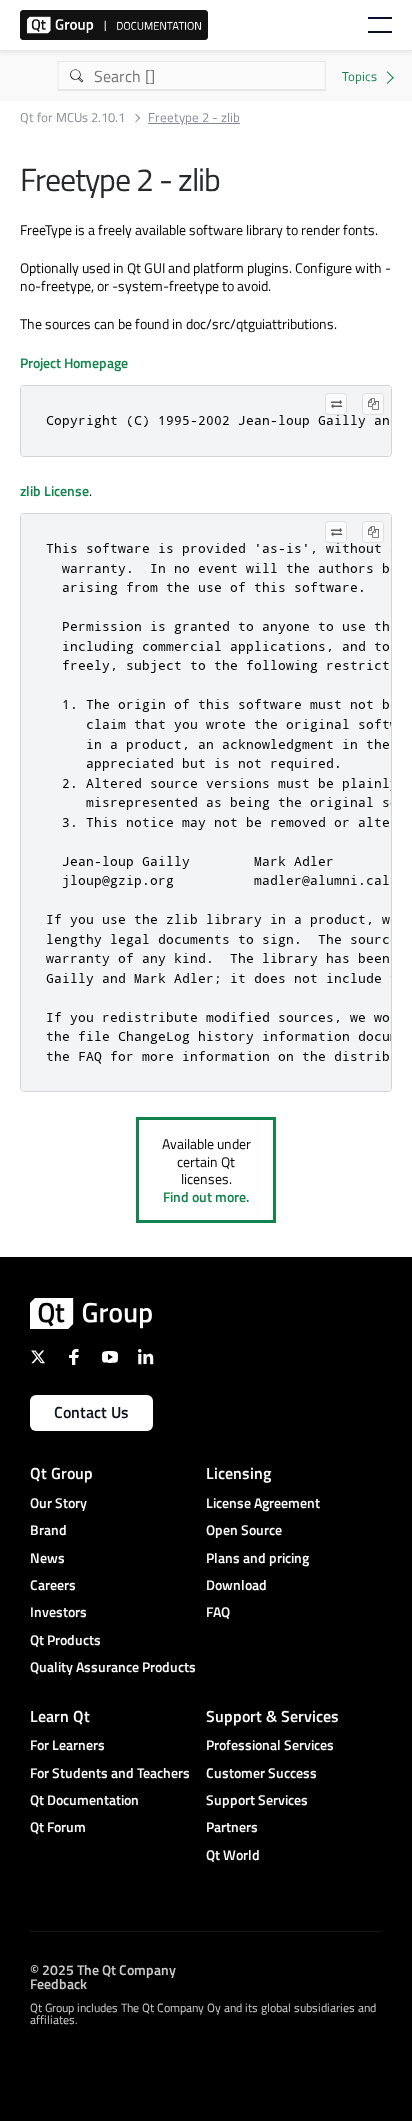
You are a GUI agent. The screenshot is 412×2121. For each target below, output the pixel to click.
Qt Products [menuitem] (65, 1639)
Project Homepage (74, 362)
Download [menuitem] (236, 1584)
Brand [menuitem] (48, 1529)
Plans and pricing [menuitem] (257, 1557)
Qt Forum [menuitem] (58, 1826)
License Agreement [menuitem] (263, 1502)
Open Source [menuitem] (244, 1529)
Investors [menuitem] (58, 1611)
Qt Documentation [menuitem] (84, 1799)
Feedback (58, 1982)
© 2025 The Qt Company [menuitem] (103, 1968)
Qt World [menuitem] (233, 1854)
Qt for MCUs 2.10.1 (72, 117)
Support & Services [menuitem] (272, 1716)
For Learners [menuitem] (67, 1744)
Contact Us (91, 1412)
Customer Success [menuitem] (261, 1772)
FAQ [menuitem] (218, 1611)
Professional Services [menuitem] (270, 1744)
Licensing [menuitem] (238, 1473)
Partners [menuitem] (232, 1826)
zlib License (54, 490)
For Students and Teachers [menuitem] (110, 1772)
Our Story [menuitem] (58, 1502)
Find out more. (206, 1196)
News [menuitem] (47, 1557)
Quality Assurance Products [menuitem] (113, 1666)
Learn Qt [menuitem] (60, 1716)
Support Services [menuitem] (257, 1799)
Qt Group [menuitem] (61, 1473)
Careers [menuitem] (53, 1584)
